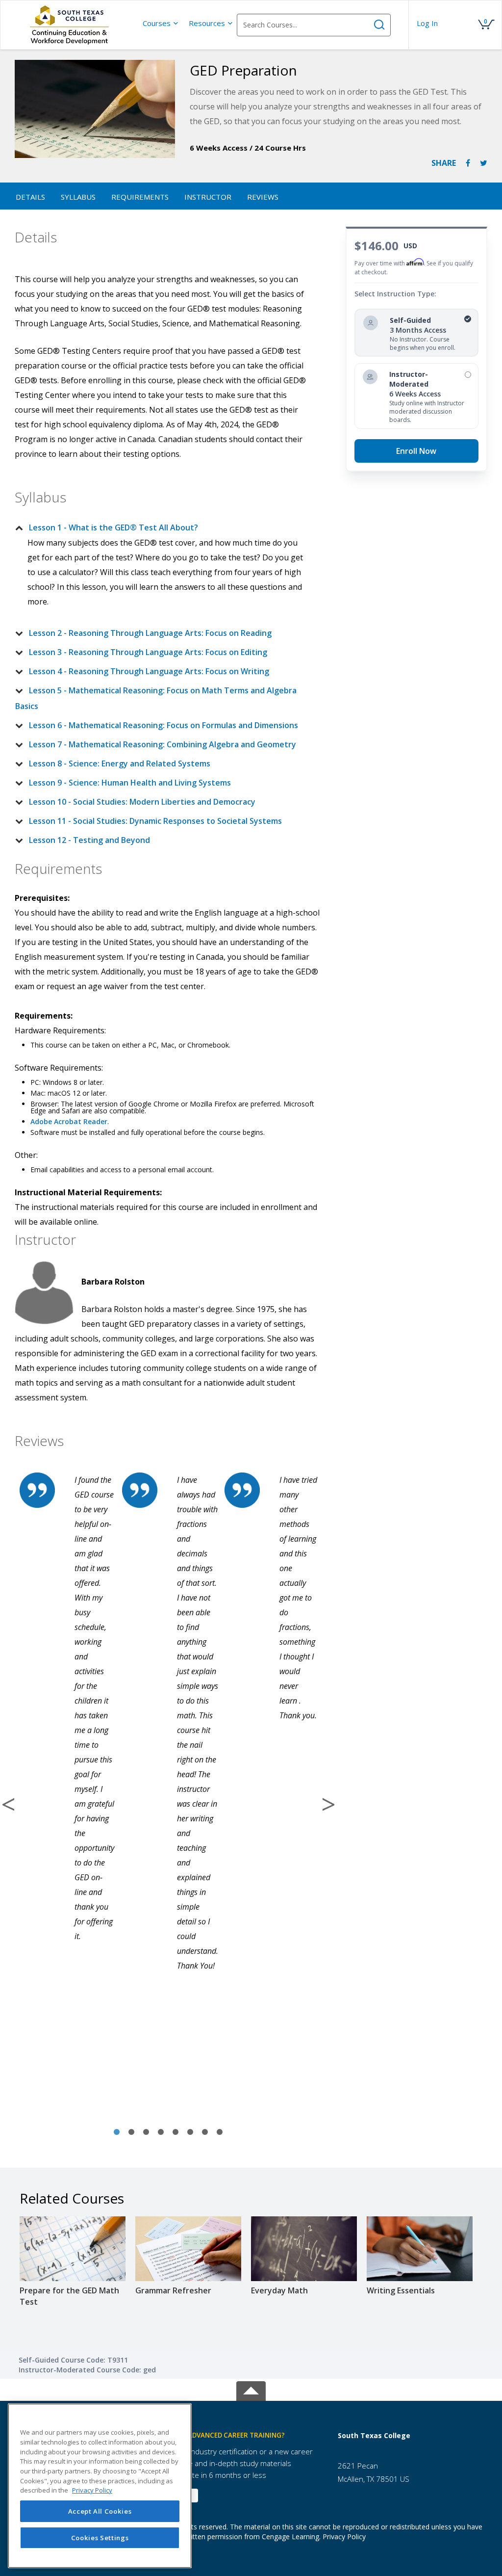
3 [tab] (146, 2132)
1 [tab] (117, 2132)
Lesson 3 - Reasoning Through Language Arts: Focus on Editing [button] (148, 652)
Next (328, 1804)
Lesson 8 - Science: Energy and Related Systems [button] (120, 763)
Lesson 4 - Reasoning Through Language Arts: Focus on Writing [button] (149, 671)
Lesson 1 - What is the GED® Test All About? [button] (113, 527)
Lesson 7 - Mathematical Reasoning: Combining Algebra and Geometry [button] (163, 744)
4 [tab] (161, 2132)
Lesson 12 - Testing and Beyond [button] (89, 840)
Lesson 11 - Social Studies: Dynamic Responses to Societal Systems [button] (155, 821)
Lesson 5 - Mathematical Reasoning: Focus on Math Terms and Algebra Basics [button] (156, 698)
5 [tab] (176, 2132)
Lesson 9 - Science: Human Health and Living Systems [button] (130, 783)
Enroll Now (416, 451)
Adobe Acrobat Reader (69, 1121)
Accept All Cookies (100, 2511)
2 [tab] (131, 2132)
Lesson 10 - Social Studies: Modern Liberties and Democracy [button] (142, 802)
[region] (100, 2486)
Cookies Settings (100, 2538)
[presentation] (161, 23)
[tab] (161, 527)
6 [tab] (190, 2132)
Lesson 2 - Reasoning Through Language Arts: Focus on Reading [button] (150, 633)
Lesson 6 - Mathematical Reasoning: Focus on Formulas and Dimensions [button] (163, 725)
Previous (8, 1804)
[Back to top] (251, 2389)
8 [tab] (220, 2132)
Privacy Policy (344, 2537)
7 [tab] (205, 2132)
